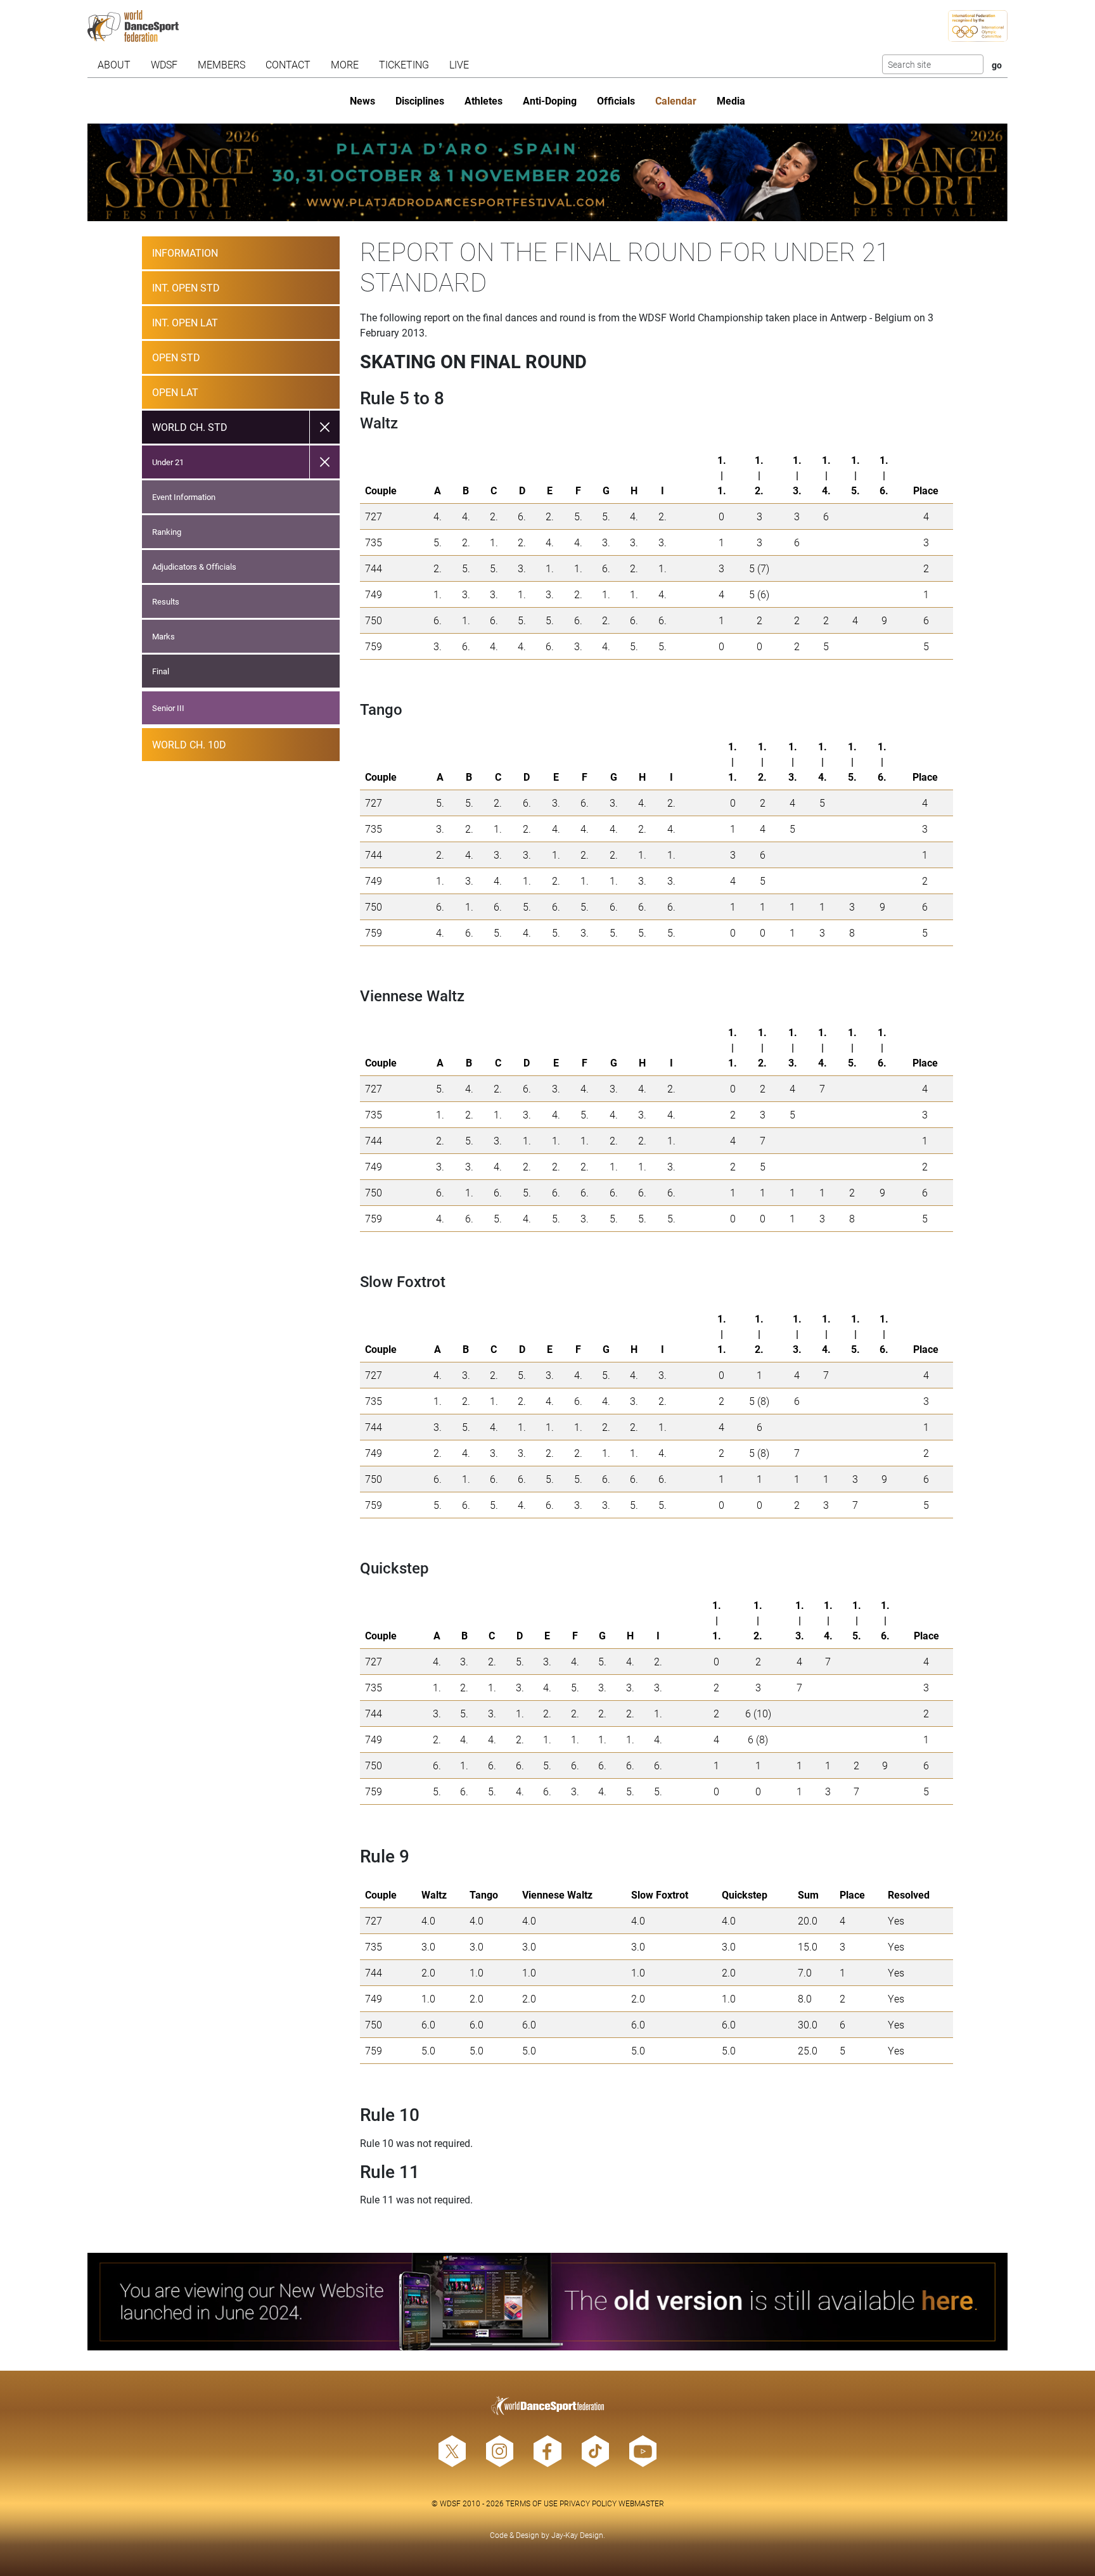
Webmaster (641, 2503)
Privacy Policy (588, 2503)
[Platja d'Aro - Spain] (548, 172)
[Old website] (548, 2302)
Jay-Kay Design (577, 2535)
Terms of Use (532, 2503)
